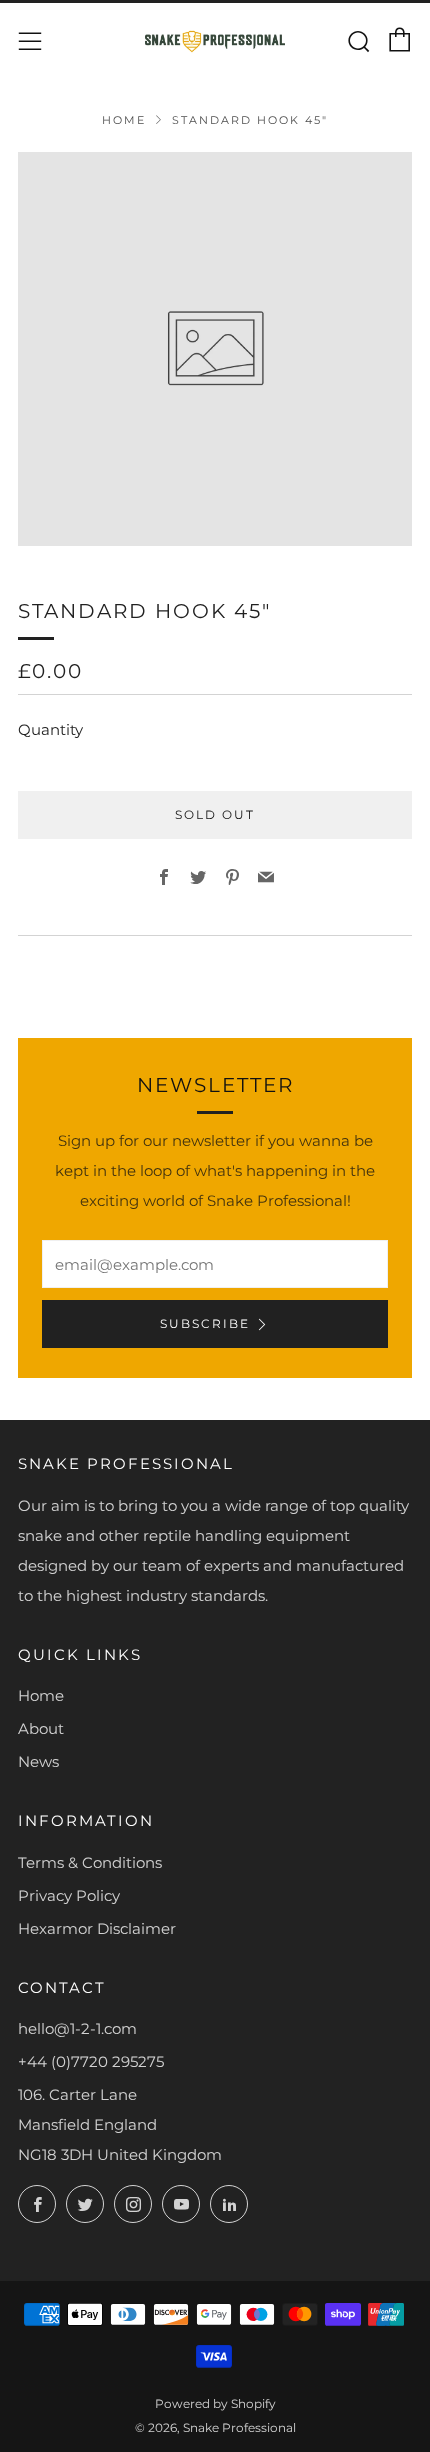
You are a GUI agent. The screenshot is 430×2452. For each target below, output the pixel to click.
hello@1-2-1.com (77, 2028)
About (41, 1728)
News (38, 1761)
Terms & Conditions (90, 1862)
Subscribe (205, 1323)
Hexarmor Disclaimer (97, 1928)
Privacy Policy (69, 1895)
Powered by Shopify (215, 2403)
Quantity (50, 729)
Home (124, 120)
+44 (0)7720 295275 (91, 2061)
